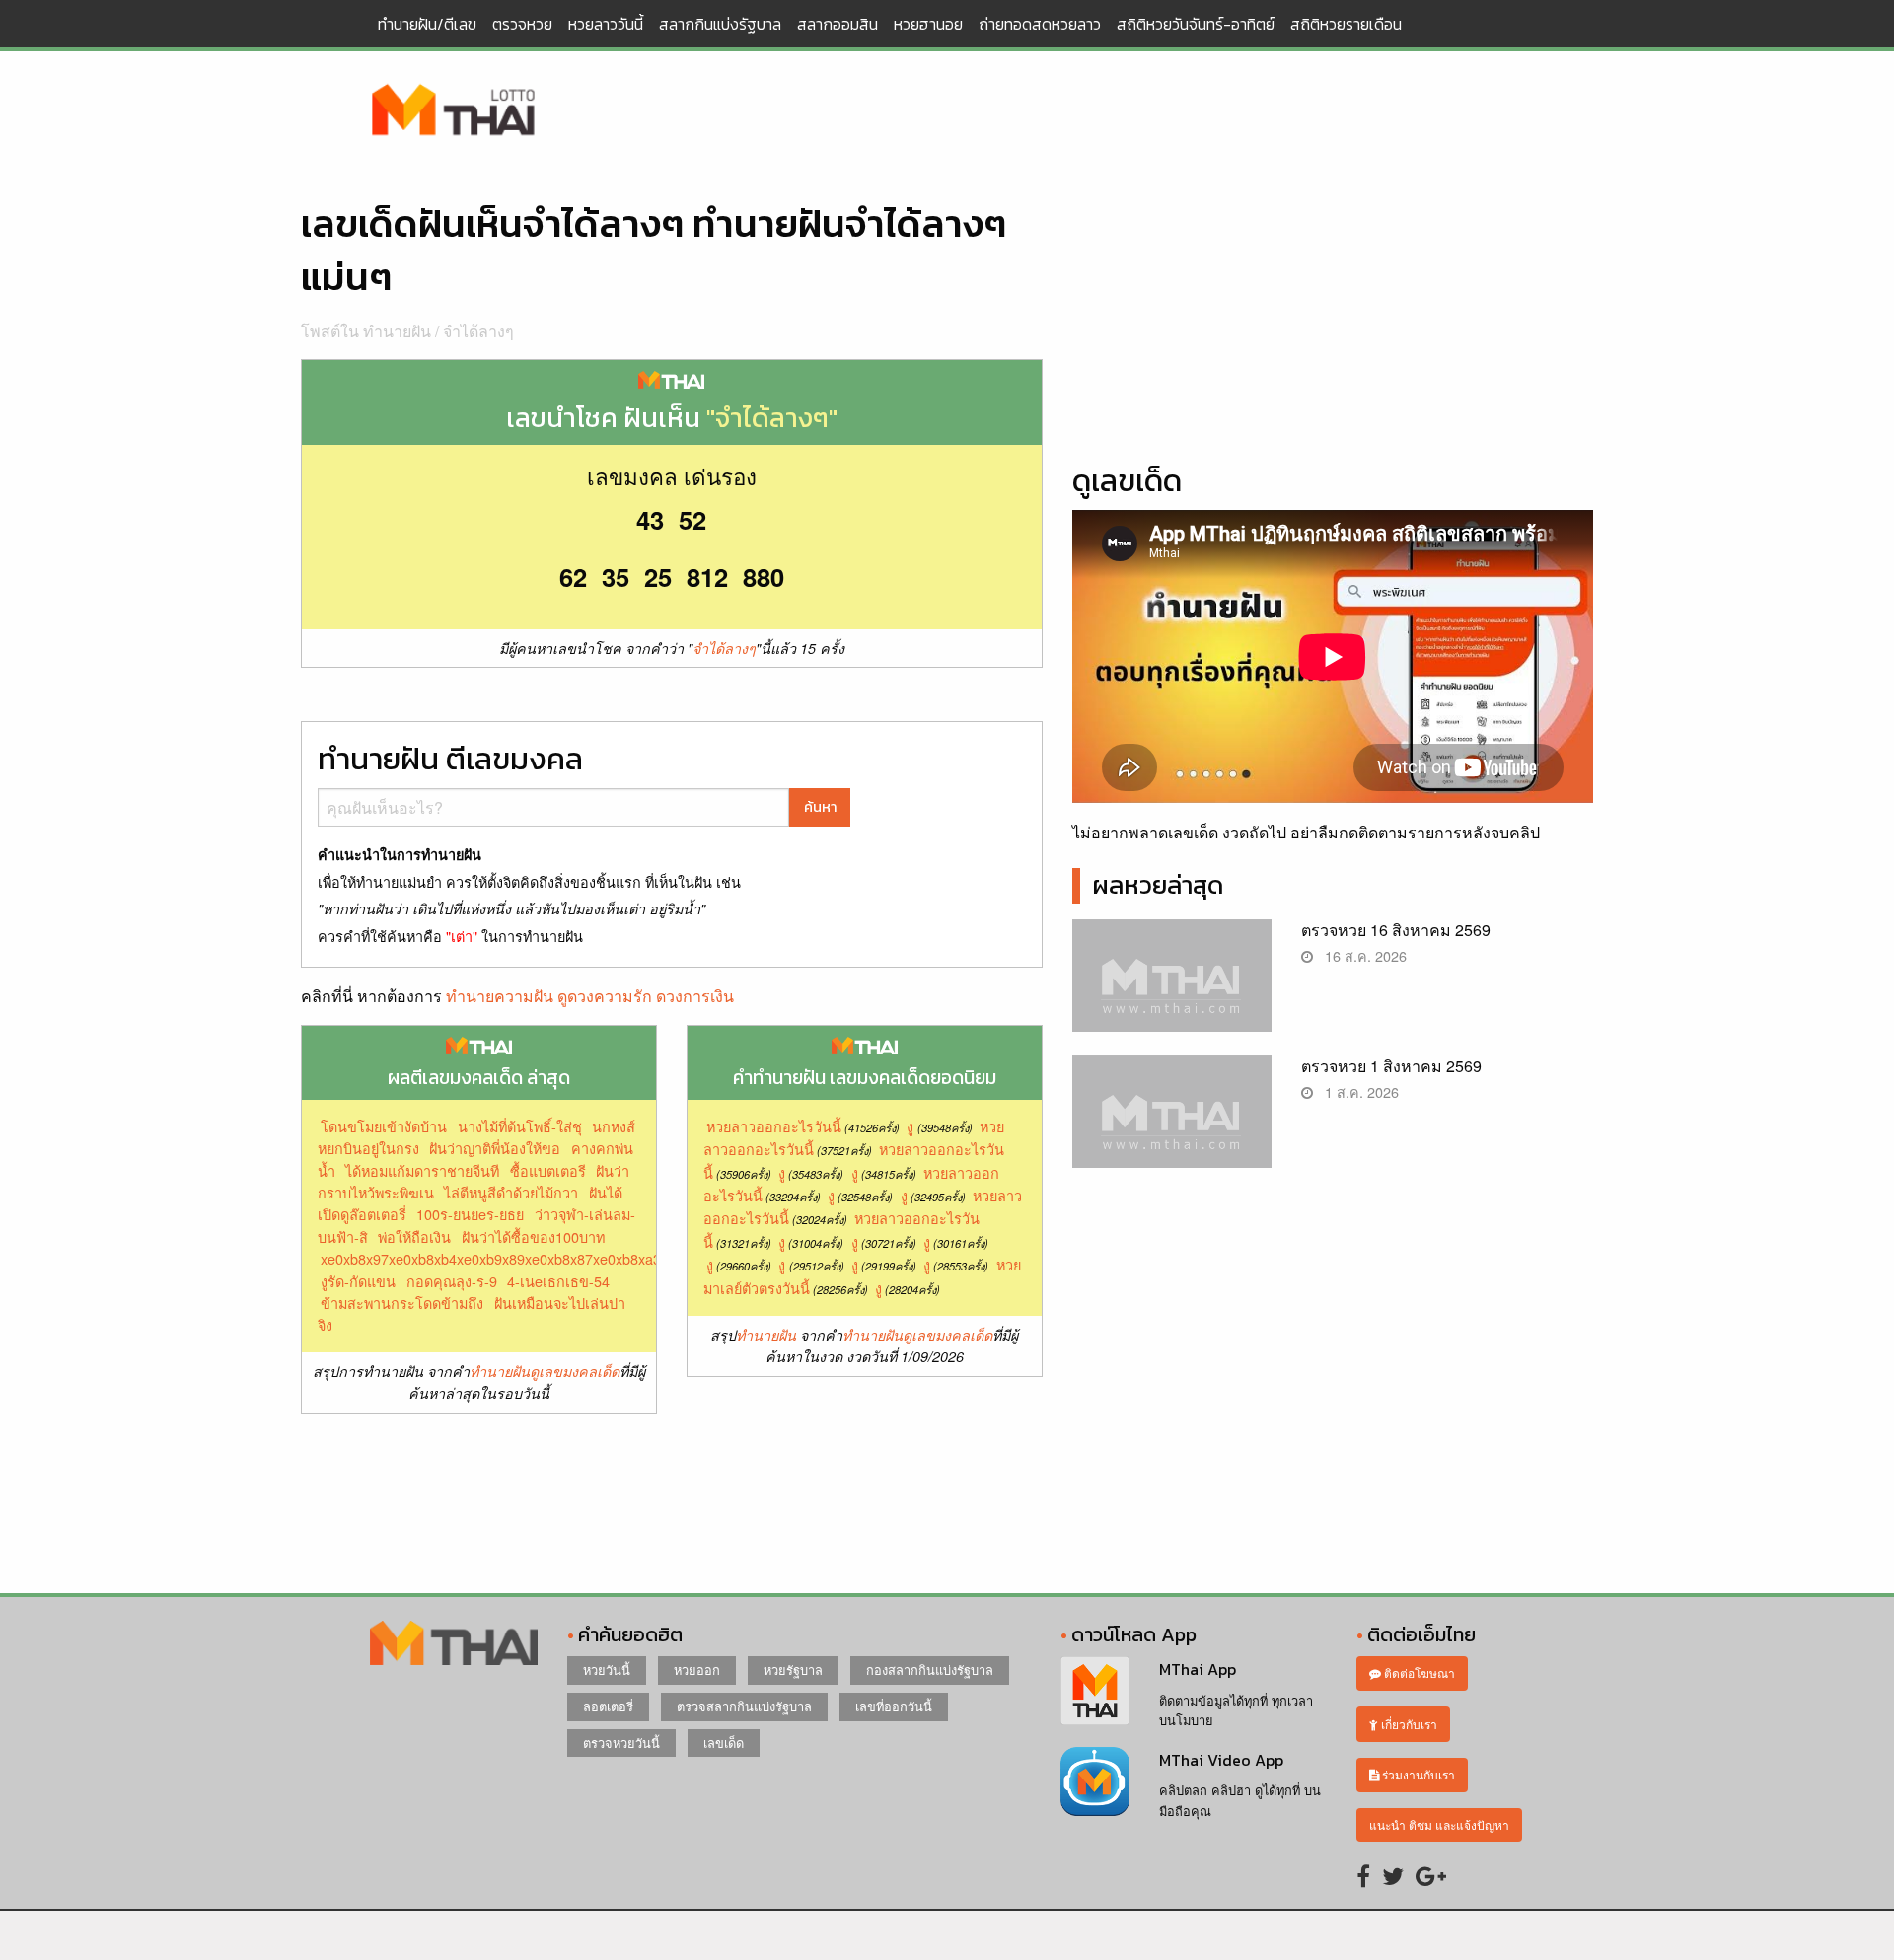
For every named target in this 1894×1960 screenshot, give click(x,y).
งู (910, 1126)
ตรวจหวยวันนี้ (621, 1742)
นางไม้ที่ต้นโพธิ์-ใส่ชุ (520, 1126)
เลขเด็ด (724, 1742)
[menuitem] (427, 24)
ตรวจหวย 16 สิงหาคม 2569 (1396, 930)
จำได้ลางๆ (478, 331)
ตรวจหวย (522, 24)
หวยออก (697, 1670)
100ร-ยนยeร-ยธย (470, 1214)
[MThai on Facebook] (1363, 1875)
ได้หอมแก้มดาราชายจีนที (422, 1170)
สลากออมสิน (838, 24)
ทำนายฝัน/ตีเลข (427, 24)
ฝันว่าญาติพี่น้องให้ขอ (495, 1148)
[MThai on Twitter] (1393, 1875)
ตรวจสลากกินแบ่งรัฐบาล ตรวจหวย (454, 111)
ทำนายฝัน (766, 1335)
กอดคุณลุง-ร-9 (452, 1281)
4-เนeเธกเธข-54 (558, 1281)
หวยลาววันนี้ (606, 24)
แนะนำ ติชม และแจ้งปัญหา (1439, 1824)
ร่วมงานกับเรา (1417, 1774)
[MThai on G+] (1431, 1875)
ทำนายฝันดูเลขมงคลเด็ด (545, 1371)
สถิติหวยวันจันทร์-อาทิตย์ (1196, 24)
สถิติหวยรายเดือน (1346, 24)
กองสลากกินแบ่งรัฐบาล (930, 1670)
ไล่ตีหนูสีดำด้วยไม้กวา (511, 1192)
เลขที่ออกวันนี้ (894, 1706)
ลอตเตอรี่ (608, 1706)
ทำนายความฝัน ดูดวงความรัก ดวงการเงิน (590, 996)
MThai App (1198, 1669)
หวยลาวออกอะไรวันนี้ (774, 1126)
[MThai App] (1095, 1688)
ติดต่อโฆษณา (1418, 1672)
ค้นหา (820, 807)
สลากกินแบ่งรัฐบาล (720, 24)
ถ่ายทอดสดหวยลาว (1040, 24)
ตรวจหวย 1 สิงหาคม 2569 (1391, 1066)
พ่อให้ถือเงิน (414, 1236)
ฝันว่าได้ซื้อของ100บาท (533, 1236)
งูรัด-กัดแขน (358, 1281)
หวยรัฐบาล (793, 1670)
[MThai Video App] (1095, 1779)
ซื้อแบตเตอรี (548, 1170)
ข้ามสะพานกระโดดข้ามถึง (402, 1303)
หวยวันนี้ (607, 1670)
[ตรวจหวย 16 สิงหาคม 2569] (1172, 992)
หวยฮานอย (928, 24)
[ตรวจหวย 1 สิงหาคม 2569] (1172, 1128)
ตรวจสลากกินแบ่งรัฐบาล (744, 1706)
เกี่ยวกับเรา (1408, 1724)
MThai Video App (1221, 1760)
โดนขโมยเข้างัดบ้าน (384, 1126)
